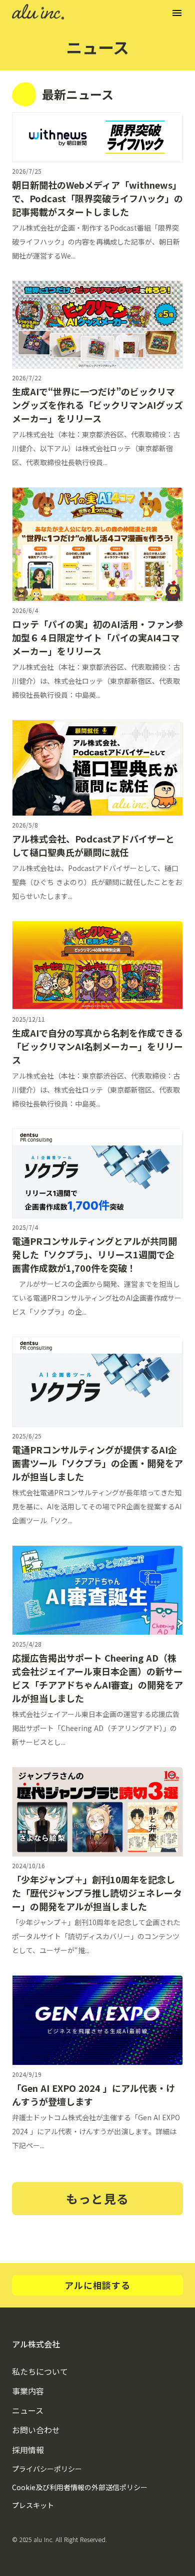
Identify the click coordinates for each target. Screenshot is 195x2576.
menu (177, 13)
